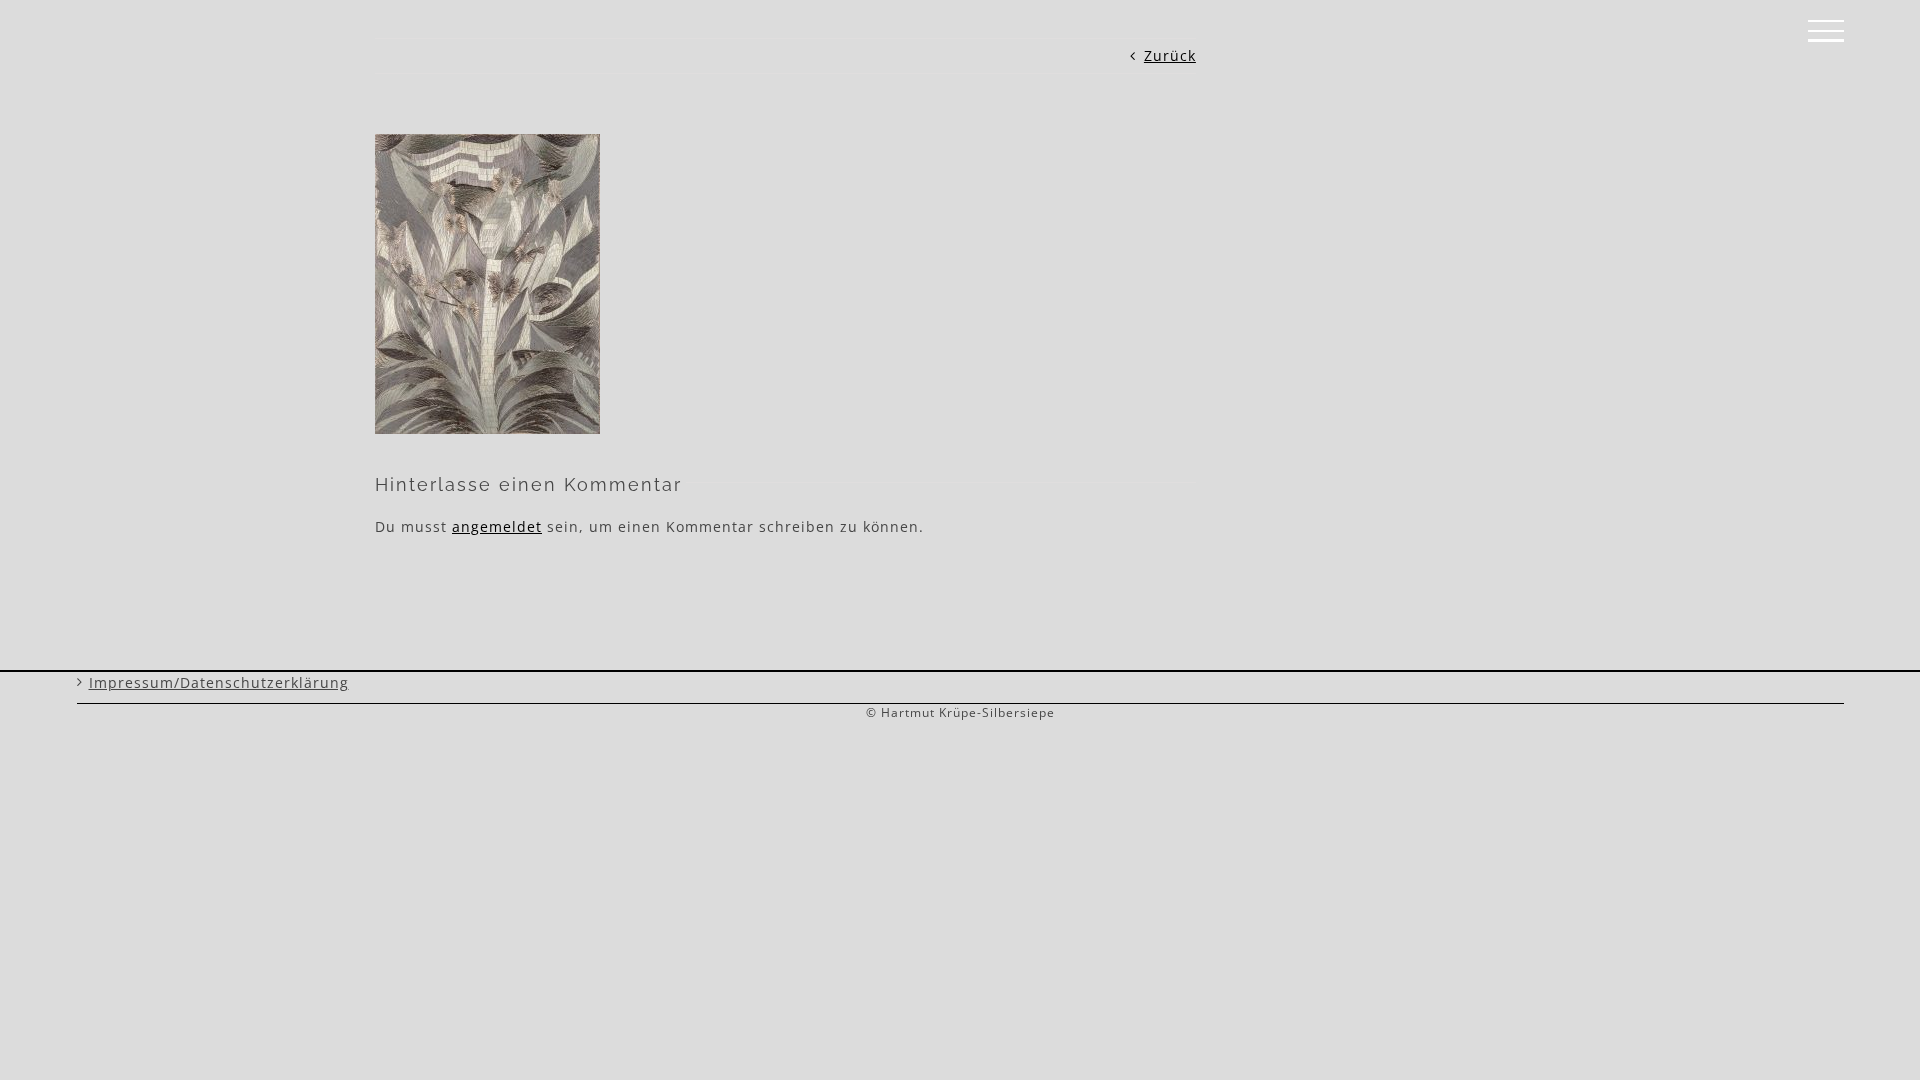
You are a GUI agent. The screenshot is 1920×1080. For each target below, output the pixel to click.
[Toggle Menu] (1826, 31)
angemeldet (497, 526)
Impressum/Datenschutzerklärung (219, 682)
